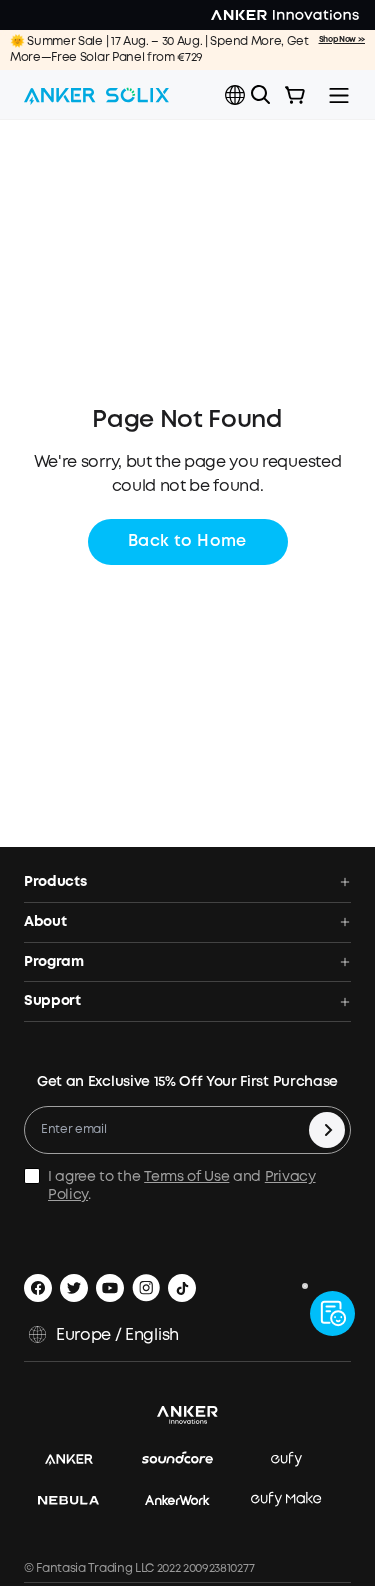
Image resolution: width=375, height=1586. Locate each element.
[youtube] (110, 1288)
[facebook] (38, 1288)
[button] (235, 95)
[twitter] (74, 1288)
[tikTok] (182, 1288)
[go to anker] (79, 1460)
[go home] (96, 95)
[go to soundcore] (187, 1460)
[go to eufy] (296, 1460)
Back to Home (187, 541)
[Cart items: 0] (295, 95)
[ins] (146, 1288)
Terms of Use (186, 1177)
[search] (261, 95)
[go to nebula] (78, 1500)
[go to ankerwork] (187, 1500)
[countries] (237, 95)
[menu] (339, 95)
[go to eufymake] (296, 1500)
